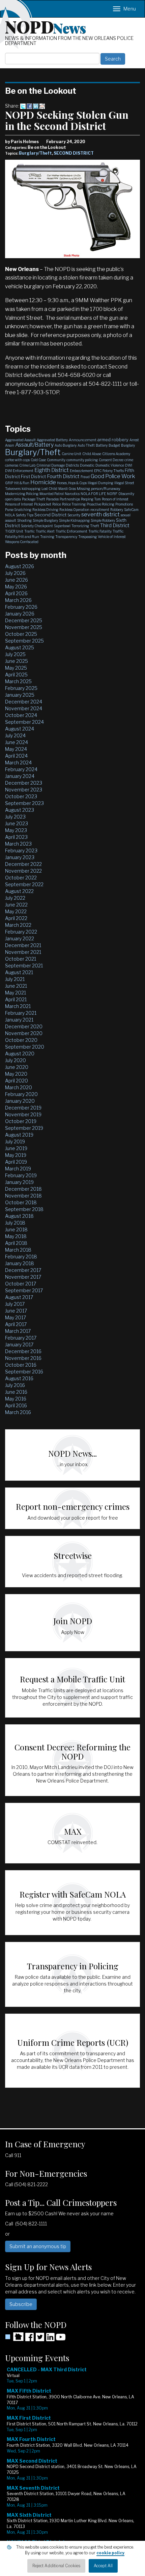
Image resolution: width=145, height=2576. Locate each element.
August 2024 (20, 729)
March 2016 (18, 1412)
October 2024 (21, 715)
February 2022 (21, 932)
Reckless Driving (45, 510)
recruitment (100, 510)
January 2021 (19, 1020)
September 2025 (24, 641)
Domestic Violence (110, 465)
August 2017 (19, 1297)
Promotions (124, 504)
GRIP (9, 483)
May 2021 (16, 993)
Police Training (74, 504)
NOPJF (112, 494)
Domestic (87, 465)
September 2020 (25, 1047)
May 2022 (16, 911)
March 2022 (18, 925)
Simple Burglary (45, 520)
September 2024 (24, 722)
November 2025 (24, 627)
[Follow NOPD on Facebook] (29, 2339)
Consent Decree (111, 460)
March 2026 (18, 600)
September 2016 (24, 1372)
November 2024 (24, 708)
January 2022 (20, 938)
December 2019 (23, 1108)
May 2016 (16, 1399)
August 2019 (19, 1135)
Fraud (85, 477)
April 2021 (16, 999)
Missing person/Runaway (99, 489)
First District (33, 476)
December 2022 (23, 864)
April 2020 (17, 1081)
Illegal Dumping (100, 483)
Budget (114, 445)
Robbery (117, 510)
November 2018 (23, 1196)
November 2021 (23, 952)
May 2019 (16, 1155)
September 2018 (24, 1209)
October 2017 (21, 1284)
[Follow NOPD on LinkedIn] (50, 2339)
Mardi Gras (67, 489)
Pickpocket (43, 504)
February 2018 (21, 1257)
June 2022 (16, 905)
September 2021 (24, 966)
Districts (72, 465)
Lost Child (49, 489)
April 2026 (16, 593)
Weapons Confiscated (22, 542)
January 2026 (20, 614)
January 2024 (20, 776)
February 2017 (21, 1338)
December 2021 (23, 945)
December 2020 (24, 1026)
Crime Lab (27, 465)
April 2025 (16, 675)
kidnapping (31, 489)
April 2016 (16, 1405)
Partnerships (70, 499)
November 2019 (23, 1114)
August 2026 (20, 566)
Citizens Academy (116, 454)
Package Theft (34, 499)
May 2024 (16, 749)
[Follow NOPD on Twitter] (40, 2339)
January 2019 (19, 1182)
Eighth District (52, 470)
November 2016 (23, 1358)
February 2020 (21, 1094)
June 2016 (16, 1392)
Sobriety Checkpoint (37, 526)
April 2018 (16, 1243)
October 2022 (21, 878)
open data (13, 499)
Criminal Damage (51, 465)
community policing (82, 460)
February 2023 (21, 850)
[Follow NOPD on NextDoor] (14, 2337)
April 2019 (16, 1162)
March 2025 (18, 681)
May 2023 (16, 830)
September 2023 (24, 803)
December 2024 (24, 702)
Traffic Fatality (100, 531)
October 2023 (21, 796)
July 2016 (15, 1385)
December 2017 (23, 1270)
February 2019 (21, 1175)
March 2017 (18, 1331)
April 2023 (16, 837)
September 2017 (24, 1290)
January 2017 (19, 1345)
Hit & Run (22, 483)
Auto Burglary (66, 445)
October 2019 (21, 1121)
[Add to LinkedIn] (36, 106)
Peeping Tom (91, 499)
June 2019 (16, 1148)
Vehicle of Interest (112, 537)
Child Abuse (92, 454)
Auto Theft (86, 445)
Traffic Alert (45, 531)
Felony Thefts (113, 471)
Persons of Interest (19, 504)
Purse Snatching (18, 510)
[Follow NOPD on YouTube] (61, 2339)
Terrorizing (80, 526)
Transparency (66, 537)
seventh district (100, 514)
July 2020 (16, 1060)
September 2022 (24, 884)
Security (74, 515)
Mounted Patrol (52, 494)
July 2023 (15, 817)
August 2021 (19, 972)
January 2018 (20, 1263)
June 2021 (16, 986)
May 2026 (16, 587)
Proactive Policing (100, 504)
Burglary (128, 445)
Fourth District (63, 476)
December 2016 (23, 1351)
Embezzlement (81, 471)
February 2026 (21, 607)
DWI (129, 465)
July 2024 (15, 735)
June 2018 (16, 1229)
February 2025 (21, 688)
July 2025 (15, 654)
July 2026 (15, 573)
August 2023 (20, 810)
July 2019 (15, 1141)
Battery (102, 445)
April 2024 (16, 756)
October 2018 (21, 1202)
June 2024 (17, 742)
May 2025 (16, 668)
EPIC (98, 471)
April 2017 (16, 1324)
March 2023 (18, 844)
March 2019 (18, 1169)
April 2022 (16, 918)
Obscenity (126, 494)
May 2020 (16, 1074)
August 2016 (19, 1378)
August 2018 (19, 1216)
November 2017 (23, 1277)
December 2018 (23, 1189)
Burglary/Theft (35, 153)
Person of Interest (115, 499)
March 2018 (18, 1250)
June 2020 (17, 1067)
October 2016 (21, 1365)
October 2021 (21, 959)
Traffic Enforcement (71, 531)
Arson (10, 445)
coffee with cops (17, 460)
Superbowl (62, 526)
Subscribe (21, 2304)
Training (47, 537)
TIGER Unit (14, 531)
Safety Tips (25, 515)
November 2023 (24, 790)
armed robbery (113, 440)
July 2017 (15, 1304)
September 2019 (24, 1128)
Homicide (43, 482)
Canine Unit (71, 454)
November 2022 (23, 871)
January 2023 (20, 857)
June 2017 (16, 1311)
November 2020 (24, 1033)
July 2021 (15, 979)
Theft (95, 526)
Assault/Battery (34, 445)
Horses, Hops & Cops (72, 483)
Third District (115, 525)
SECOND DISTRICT (74, 153)
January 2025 (20, 695)
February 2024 (21, 769)
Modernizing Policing (22, 494)
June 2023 (17, 823)
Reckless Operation (74, 510)
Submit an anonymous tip (38, 2246)
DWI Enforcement (19, 471)
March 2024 (18, 763)
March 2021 (18, 1006)
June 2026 (17, 580)
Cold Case (38, 460)
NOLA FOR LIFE (93, 494)
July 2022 (15, 898)
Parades (52, 499)
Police (57, 504)
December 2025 (24, 620)
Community (56, 460)
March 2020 (19, 1087)
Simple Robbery (103, 520)
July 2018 (15, 1223)
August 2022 (19, 891)
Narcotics (72, 494)
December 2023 (24, 783)
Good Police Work (113, 476)
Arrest (134, 440)
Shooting (24, 520)
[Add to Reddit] (42, 106)
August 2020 (20, 1054)
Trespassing (88, 537)
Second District (50, 515)
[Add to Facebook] (29, 106)
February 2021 (21, 1013)
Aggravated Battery (52, 440)
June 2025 (17, 661)
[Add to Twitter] (23, 106)
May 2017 (16, 1317)
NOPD (46, 26)
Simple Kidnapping (74, 520)
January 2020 (20, 1101)
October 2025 (21, 634)
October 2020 (21, 1040)
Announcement (83, 440)
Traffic (30, 531)
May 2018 (16, 1236)
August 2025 (20, 647)
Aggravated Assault (20, 440)
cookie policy (110, 2553)
